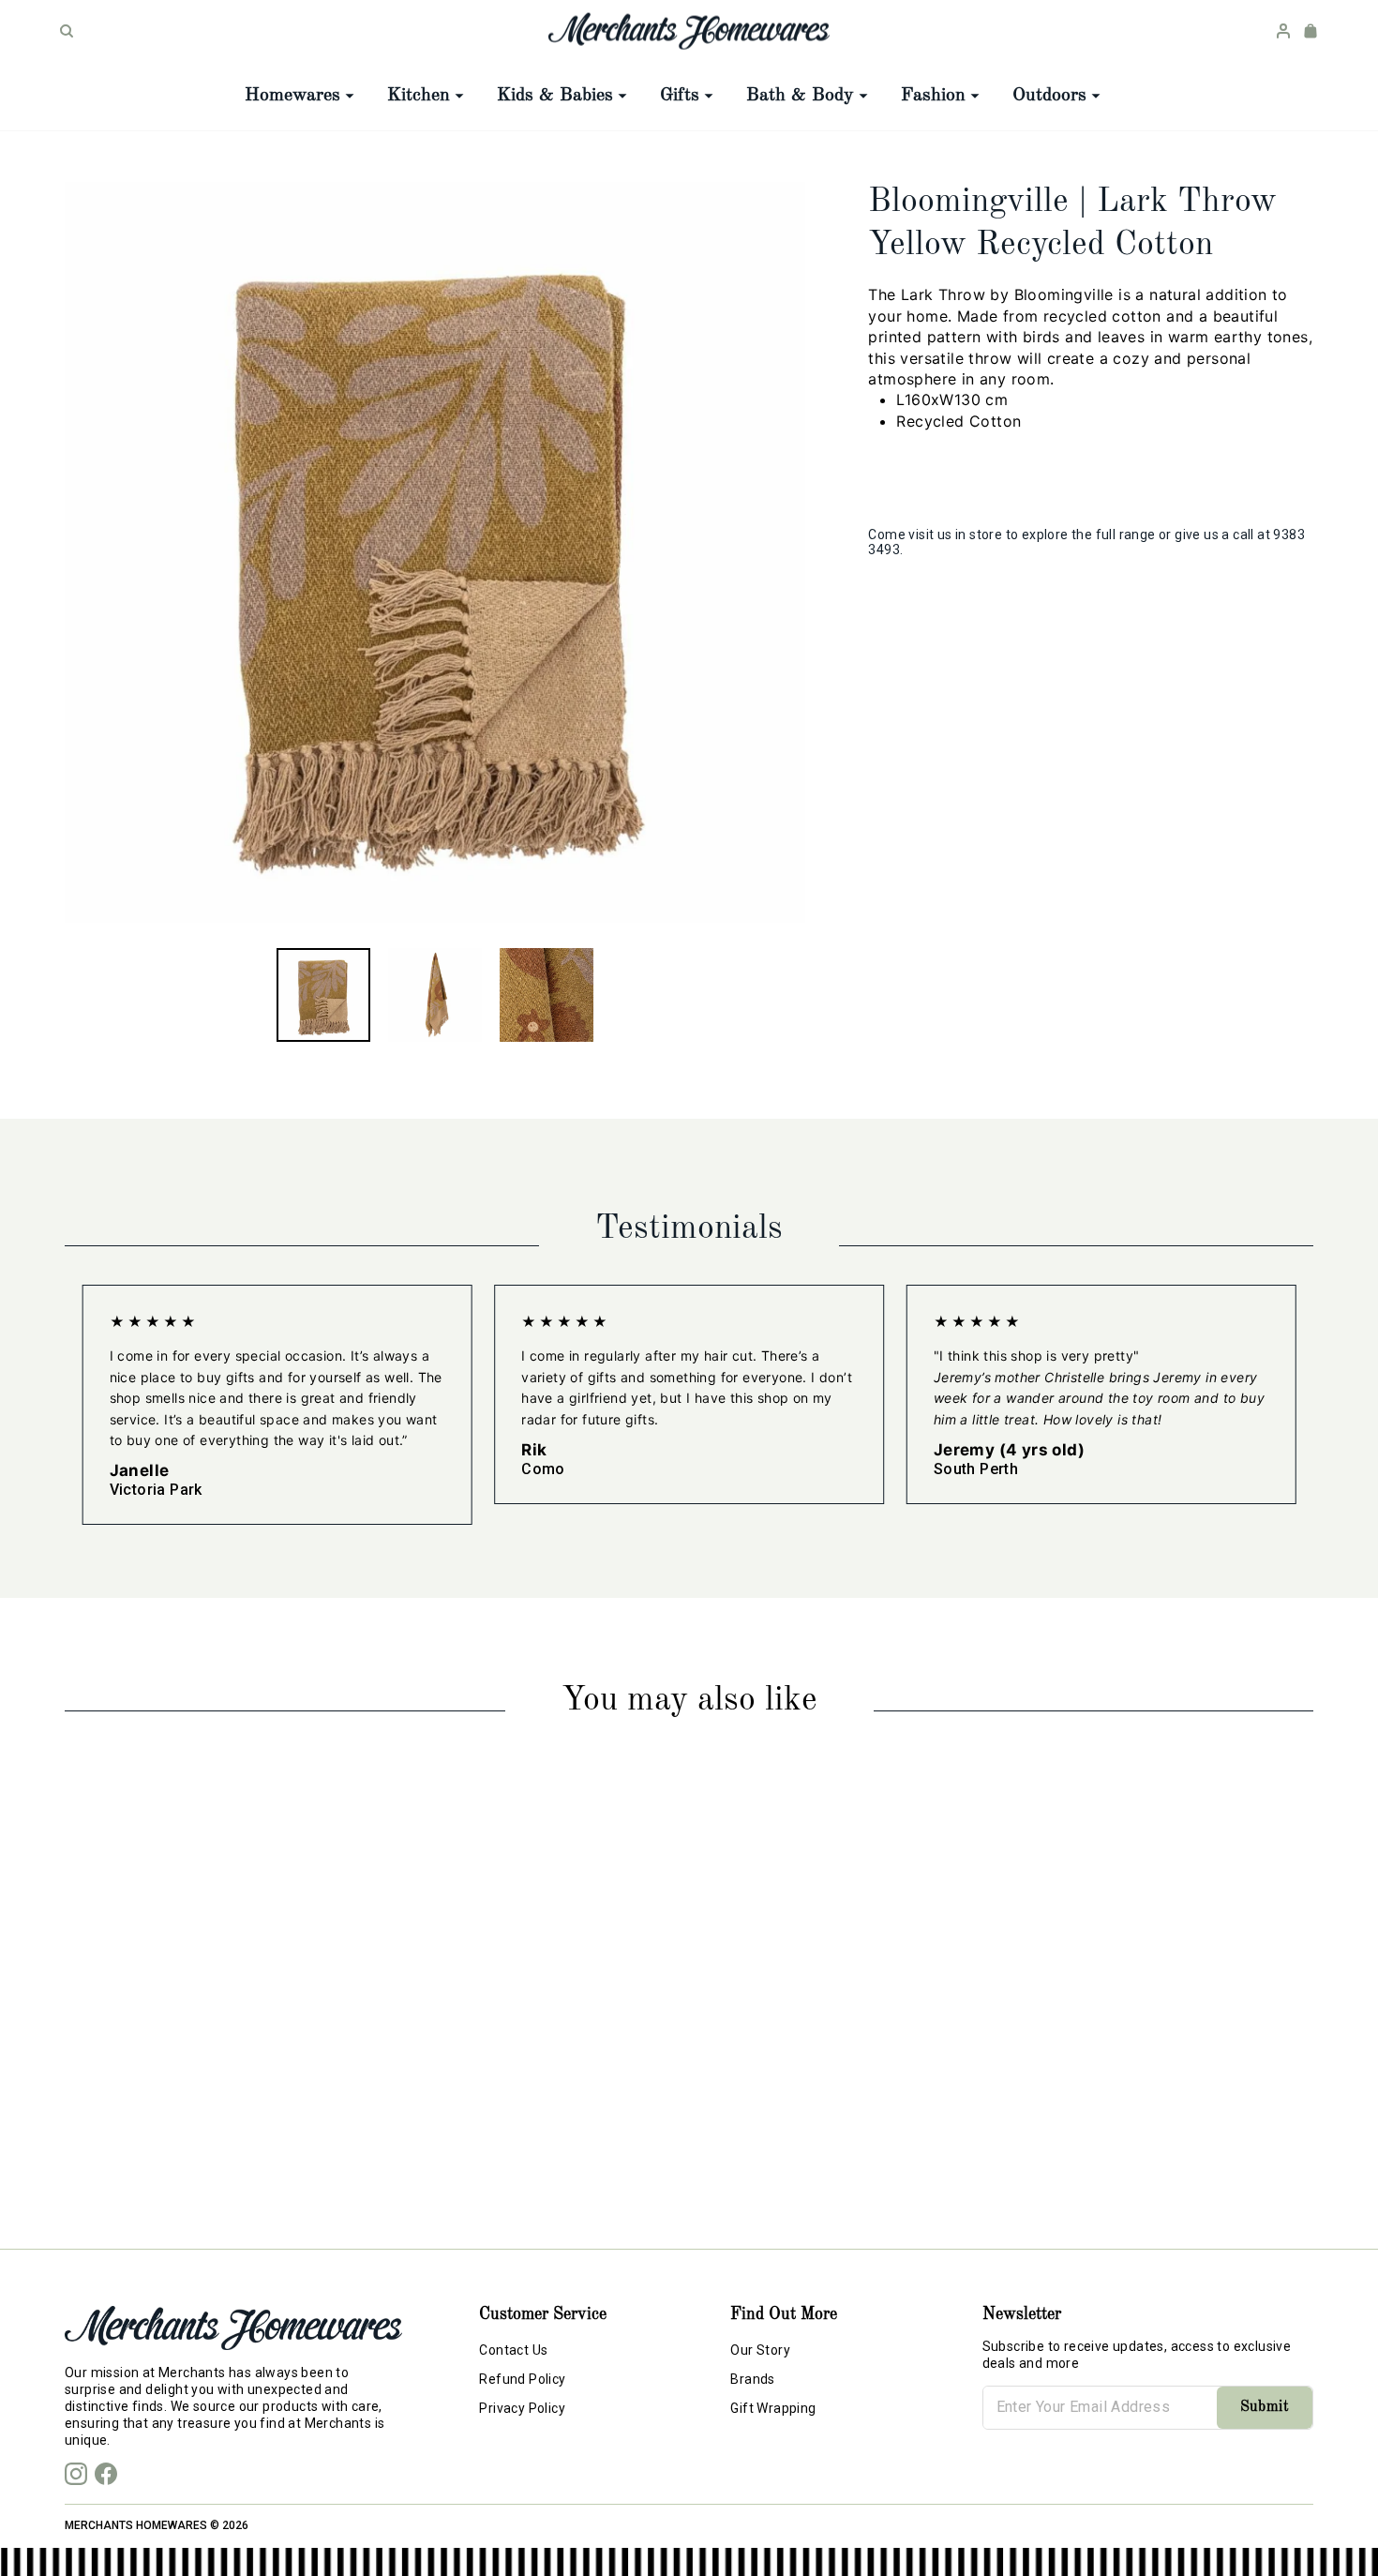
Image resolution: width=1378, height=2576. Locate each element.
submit (1265, 2407)
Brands (752, 2379)
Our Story (760, 2350)
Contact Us (513, 2350)
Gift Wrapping (773, 2408)
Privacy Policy (522, 2408)
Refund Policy (522, 2379)
